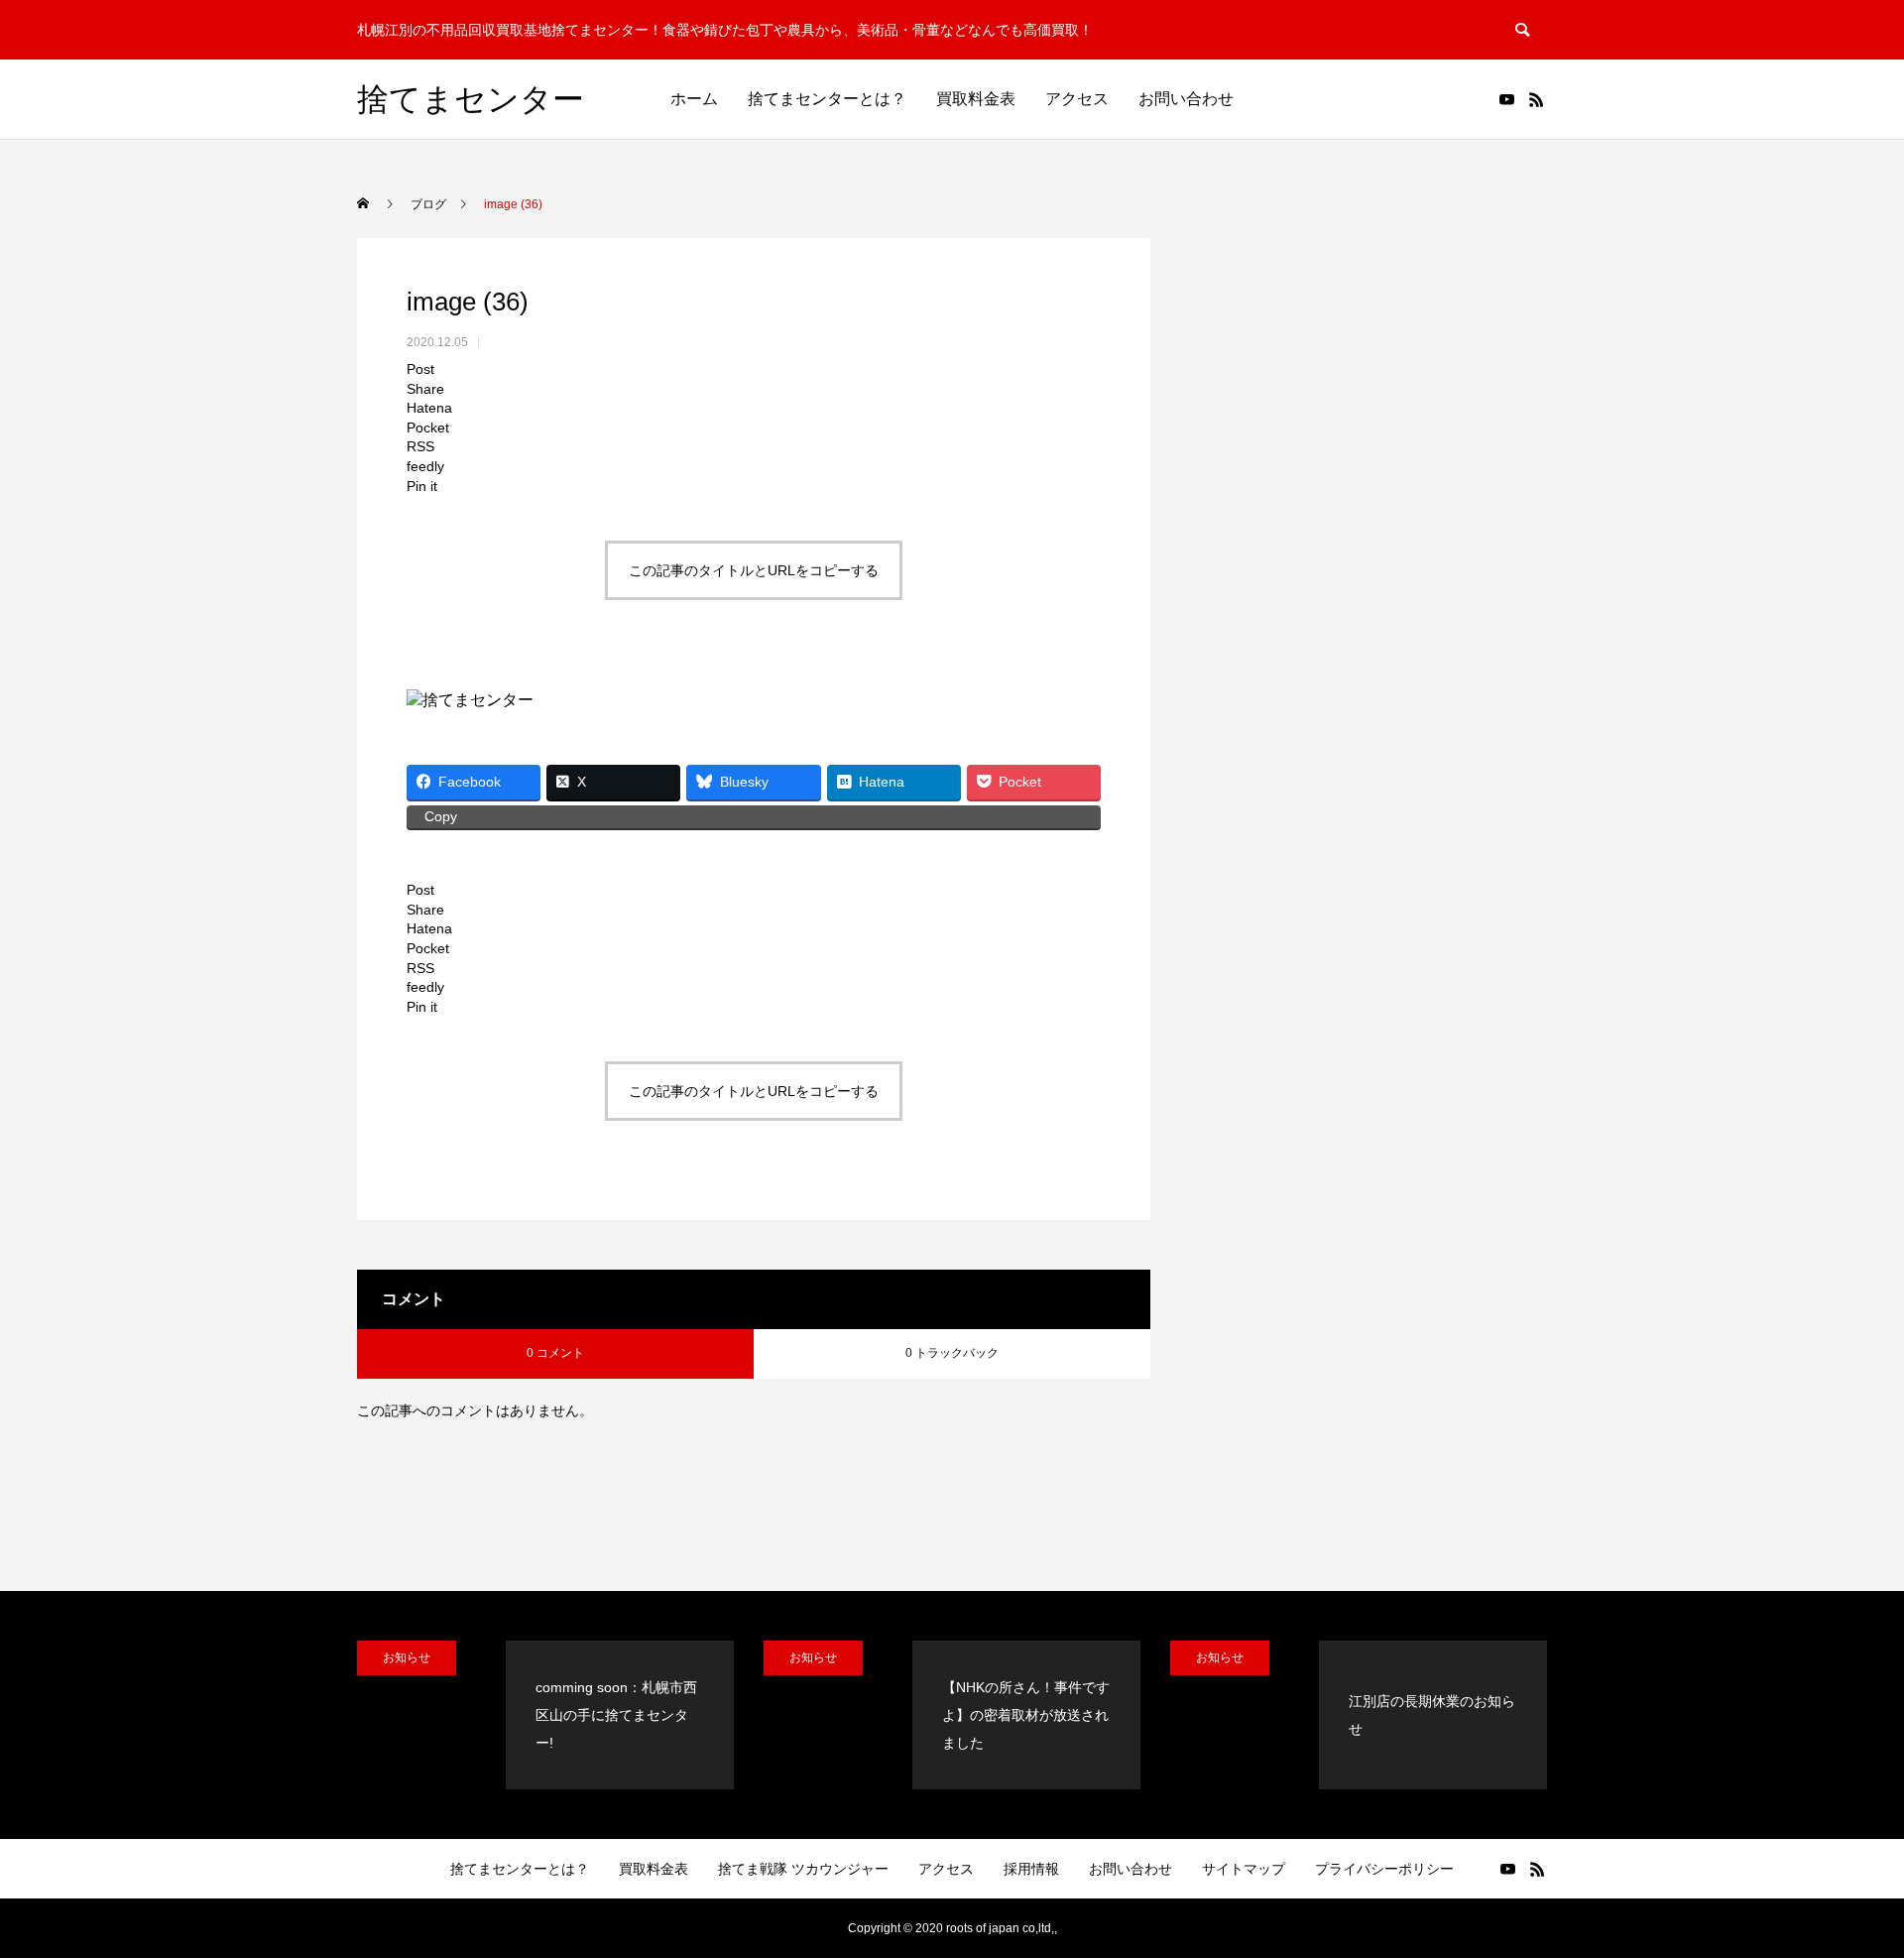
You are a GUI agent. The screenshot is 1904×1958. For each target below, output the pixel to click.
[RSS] (1536, 99)
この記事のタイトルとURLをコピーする (754, 570)
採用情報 (1031, 1869)
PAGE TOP (1845, 1881)
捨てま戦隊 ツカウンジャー (803, 1869)
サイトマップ (1244, 1869)
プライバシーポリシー (1384, 1869)
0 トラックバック (952, 1353)
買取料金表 (976, 99)
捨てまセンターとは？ (827, 99)
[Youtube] (1506, 99)
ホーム (694, 99)
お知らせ (407, 1657)
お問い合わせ (1186, 99)
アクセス (1077, 99)
